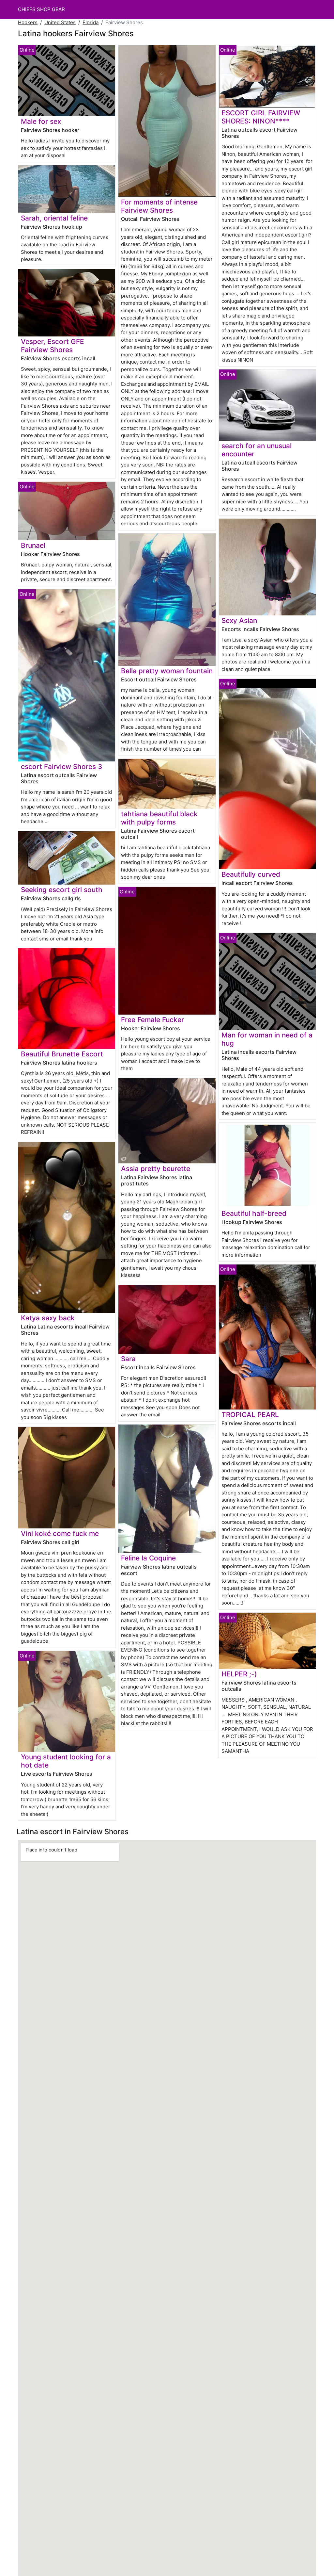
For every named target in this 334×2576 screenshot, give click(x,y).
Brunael (33, 545)
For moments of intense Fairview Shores (159, 206)
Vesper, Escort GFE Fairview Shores (53, 346)
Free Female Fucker (152, 1020)
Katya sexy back (48, 1318)
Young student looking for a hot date (66, 1761)
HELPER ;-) (239, 1674)
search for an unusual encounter (257, 450)
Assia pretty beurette (156, 1169)
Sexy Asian (239, 620)
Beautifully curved (251, 874)
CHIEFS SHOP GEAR (41, 9)
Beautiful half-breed (254, 1213)
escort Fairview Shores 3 (61, 766)
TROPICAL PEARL (250, 1415)
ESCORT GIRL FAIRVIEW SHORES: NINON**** (261, 117)
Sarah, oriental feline (54, 218)
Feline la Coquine (148, 1558)
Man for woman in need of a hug (267, 1039)
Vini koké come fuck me (60, 1533)
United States (60, 22)
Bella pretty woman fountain (167, 671)
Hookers (28, 22)
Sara (128, 1359)
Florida (91, 22)
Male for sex (41, 121)
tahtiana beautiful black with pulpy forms (159, 818)
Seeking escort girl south (62, 890)
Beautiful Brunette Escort (62, 1054)
